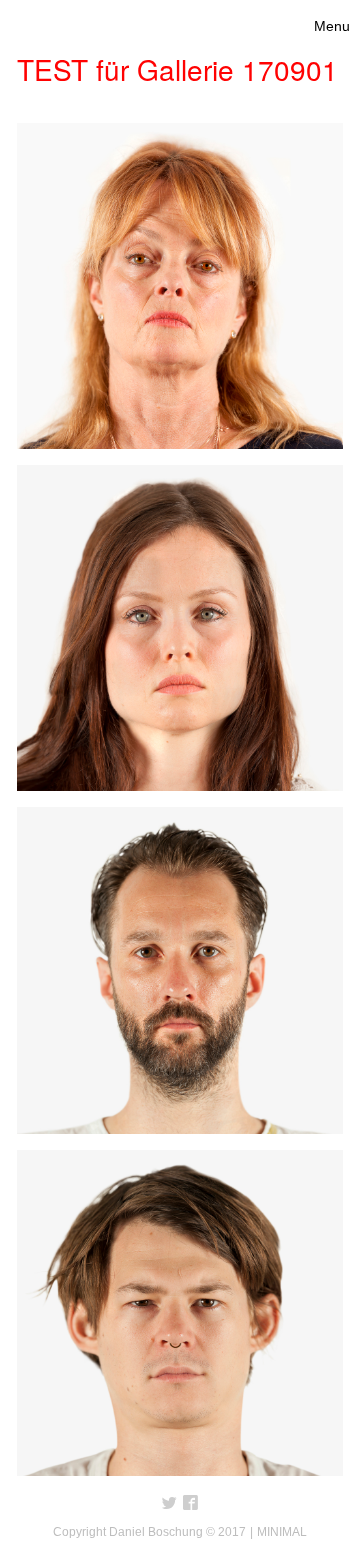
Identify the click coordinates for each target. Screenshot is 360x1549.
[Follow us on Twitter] (169, 1504)
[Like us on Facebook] (190, 1504)
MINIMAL (282, 1532)
